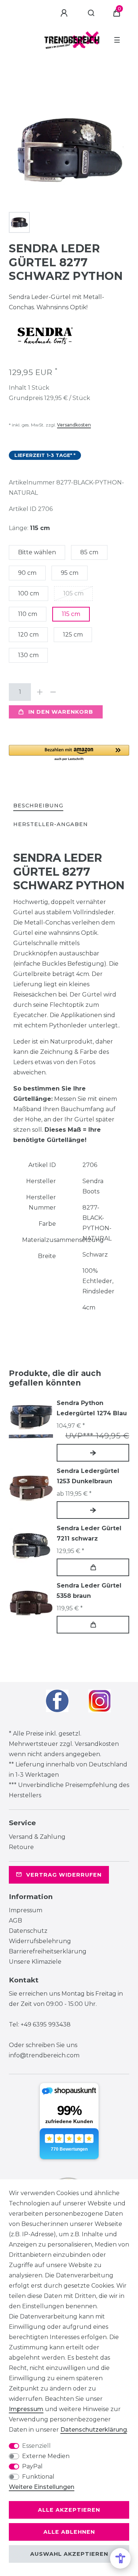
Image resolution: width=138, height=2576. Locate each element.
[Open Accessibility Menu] (120, 2558)
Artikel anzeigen (93, 1453)
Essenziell (36, 2446)
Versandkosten (74, 425)
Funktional (38, 2477)
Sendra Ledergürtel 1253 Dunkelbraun (88, 1476)
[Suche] (91, 13)
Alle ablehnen (69, 2532)
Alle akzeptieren (69, 2510)
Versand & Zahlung (37, 1837)
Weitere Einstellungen (42, 2487)
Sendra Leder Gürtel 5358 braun (89, 1591)
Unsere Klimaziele (35, 1962)
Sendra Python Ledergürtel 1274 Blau (92, 1408)
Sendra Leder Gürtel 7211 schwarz (89, 1533)
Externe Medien (46, 2456)
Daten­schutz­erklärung (94, 2430)
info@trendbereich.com (44, 2055)
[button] (69, 753)
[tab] (38, 806)
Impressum (26, 1910)
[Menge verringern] (53, 692)
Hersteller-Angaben (51, 824)
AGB (15, 1921)
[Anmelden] (65, 13)
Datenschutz (28, 1931)
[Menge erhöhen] (40, 692)
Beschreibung (38, 806)
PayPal (32, 2466)
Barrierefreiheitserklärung (48, 1951)
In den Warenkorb (61, 712)
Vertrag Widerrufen (64, 1875)
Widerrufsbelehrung (40, 1941)
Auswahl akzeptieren (69, 2554)
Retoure (21, 1847)
